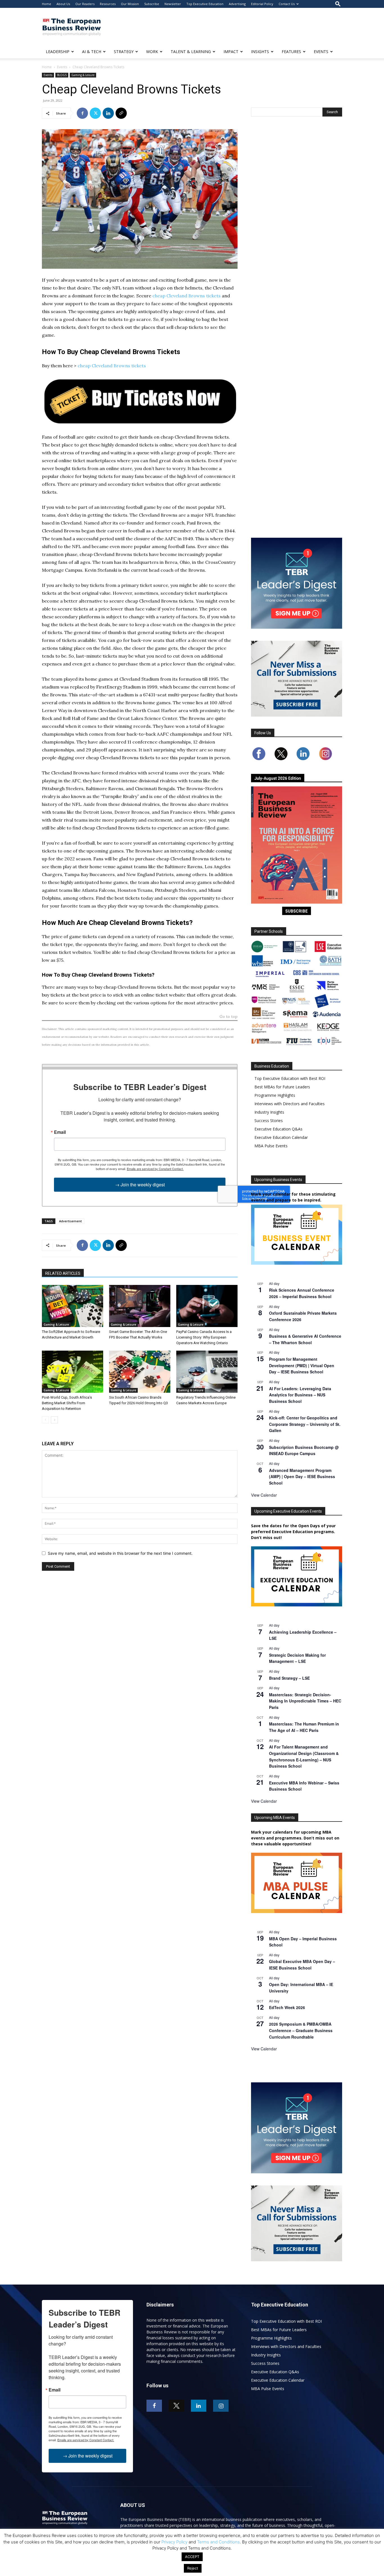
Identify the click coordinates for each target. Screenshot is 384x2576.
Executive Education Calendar (281, 1137)
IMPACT (231, 52)
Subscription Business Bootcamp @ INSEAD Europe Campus (304, 1450)
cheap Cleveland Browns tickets (187, 296)
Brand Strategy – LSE (289, 1678)
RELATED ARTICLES (63, 1273)
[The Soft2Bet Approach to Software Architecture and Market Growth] (73, 1306)
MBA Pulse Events (271, 1146)
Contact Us (287, 4)
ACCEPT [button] (192, 2557)
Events (62, 67)
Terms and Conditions (218, 2542)
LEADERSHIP (58, 52)
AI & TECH (92, 52)
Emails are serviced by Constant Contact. (155, 1169)
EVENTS (321, 52)
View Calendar (264, 1495)
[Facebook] (82, 113)
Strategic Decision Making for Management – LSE (297, 1658)
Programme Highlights (275, 1095)
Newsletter (173, 4)
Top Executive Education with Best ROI (290, 1078)
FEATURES (291, 52)
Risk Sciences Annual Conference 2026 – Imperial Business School (302, 1293)
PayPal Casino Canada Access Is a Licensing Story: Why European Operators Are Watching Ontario (204, 1337)
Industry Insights (269, 1112)
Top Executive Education (205, 4)
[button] (338, 4)
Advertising (237, 4)
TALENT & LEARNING (191, 52)
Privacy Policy (174, 2542)
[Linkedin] (108, 113)
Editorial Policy (262, 4)
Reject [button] (193, 2568)
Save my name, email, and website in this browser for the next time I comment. (120, 1553)
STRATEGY (124, 52)
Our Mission (130, 4)
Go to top (229, 1017)
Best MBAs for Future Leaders (282, 1087)
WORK (152, 52)
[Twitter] (95, 113)
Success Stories (269, 1121)
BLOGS (62, 75)
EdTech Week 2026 (287, 2007)
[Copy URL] (121, 113)
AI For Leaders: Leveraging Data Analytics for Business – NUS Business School (300, 1395)
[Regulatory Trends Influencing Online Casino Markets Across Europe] (207, 1372)
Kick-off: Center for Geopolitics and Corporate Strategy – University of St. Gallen (305, 1424)
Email (60, 1132)
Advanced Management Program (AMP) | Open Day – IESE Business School (302, 1477)
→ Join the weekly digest (140, 1185)
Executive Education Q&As (278, 1129)
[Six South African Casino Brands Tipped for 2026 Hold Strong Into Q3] (140, 1372)
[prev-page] (45, 1420)
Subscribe (152, 4)
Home (47, 4)
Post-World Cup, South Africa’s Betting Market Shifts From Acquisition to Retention (67, 1403)
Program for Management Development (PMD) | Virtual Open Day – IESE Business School (302, 1365)
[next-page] (54, 1420)
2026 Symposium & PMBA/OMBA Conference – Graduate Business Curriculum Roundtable (301, 2030)
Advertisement (70, 1221)
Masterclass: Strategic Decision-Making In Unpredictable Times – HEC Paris (305, 1701)
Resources (108, 4)
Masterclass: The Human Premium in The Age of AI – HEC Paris (304, 1727)
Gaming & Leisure (83, 75)
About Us (63, 4)
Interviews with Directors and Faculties (290, 1104)
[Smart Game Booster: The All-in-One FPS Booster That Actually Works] (140, 1306)
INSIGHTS (260, 52)
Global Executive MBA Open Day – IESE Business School (302, 1965)
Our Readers (85, 4)
